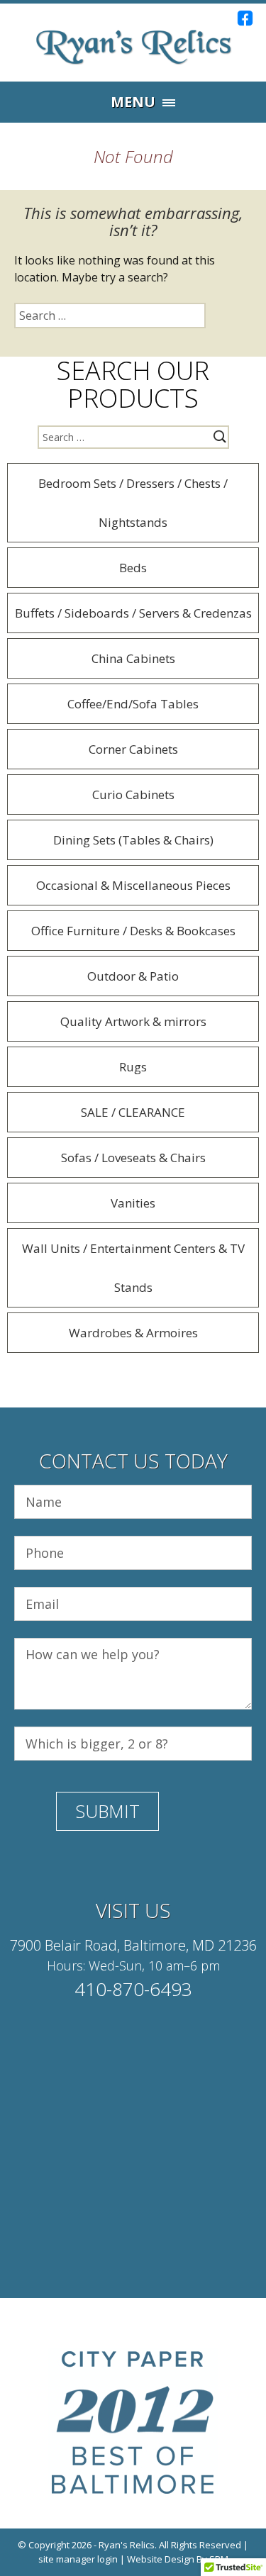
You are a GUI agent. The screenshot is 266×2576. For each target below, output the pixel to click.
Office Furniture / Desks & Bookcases (133, 931)
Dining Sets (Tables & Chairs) (133, 840)
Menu (133, 102)
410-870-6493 (133, 1989)
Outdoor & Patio (133, 976)
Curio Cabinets (133, 794)
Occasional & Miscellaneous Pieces (133, 885)
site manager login (78, 2559)
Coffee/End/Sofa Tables (133, 704)
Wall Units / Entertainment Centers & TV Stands (133, 1268)
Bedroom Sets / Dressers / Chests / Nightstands (133, 503)
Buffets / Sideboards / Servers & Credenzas (133, 613)
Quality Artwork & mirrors (133, 1021)
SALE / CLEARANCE (133, 1112)
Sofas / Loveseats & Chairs (133, 1158)
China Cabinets (133, 658)
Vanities (133, 1203)
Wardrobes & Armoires (133, 1333)
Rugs (133, 1067)
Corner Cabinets (133, 749)
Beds (133, 568)
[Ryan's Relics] (133, 46)
